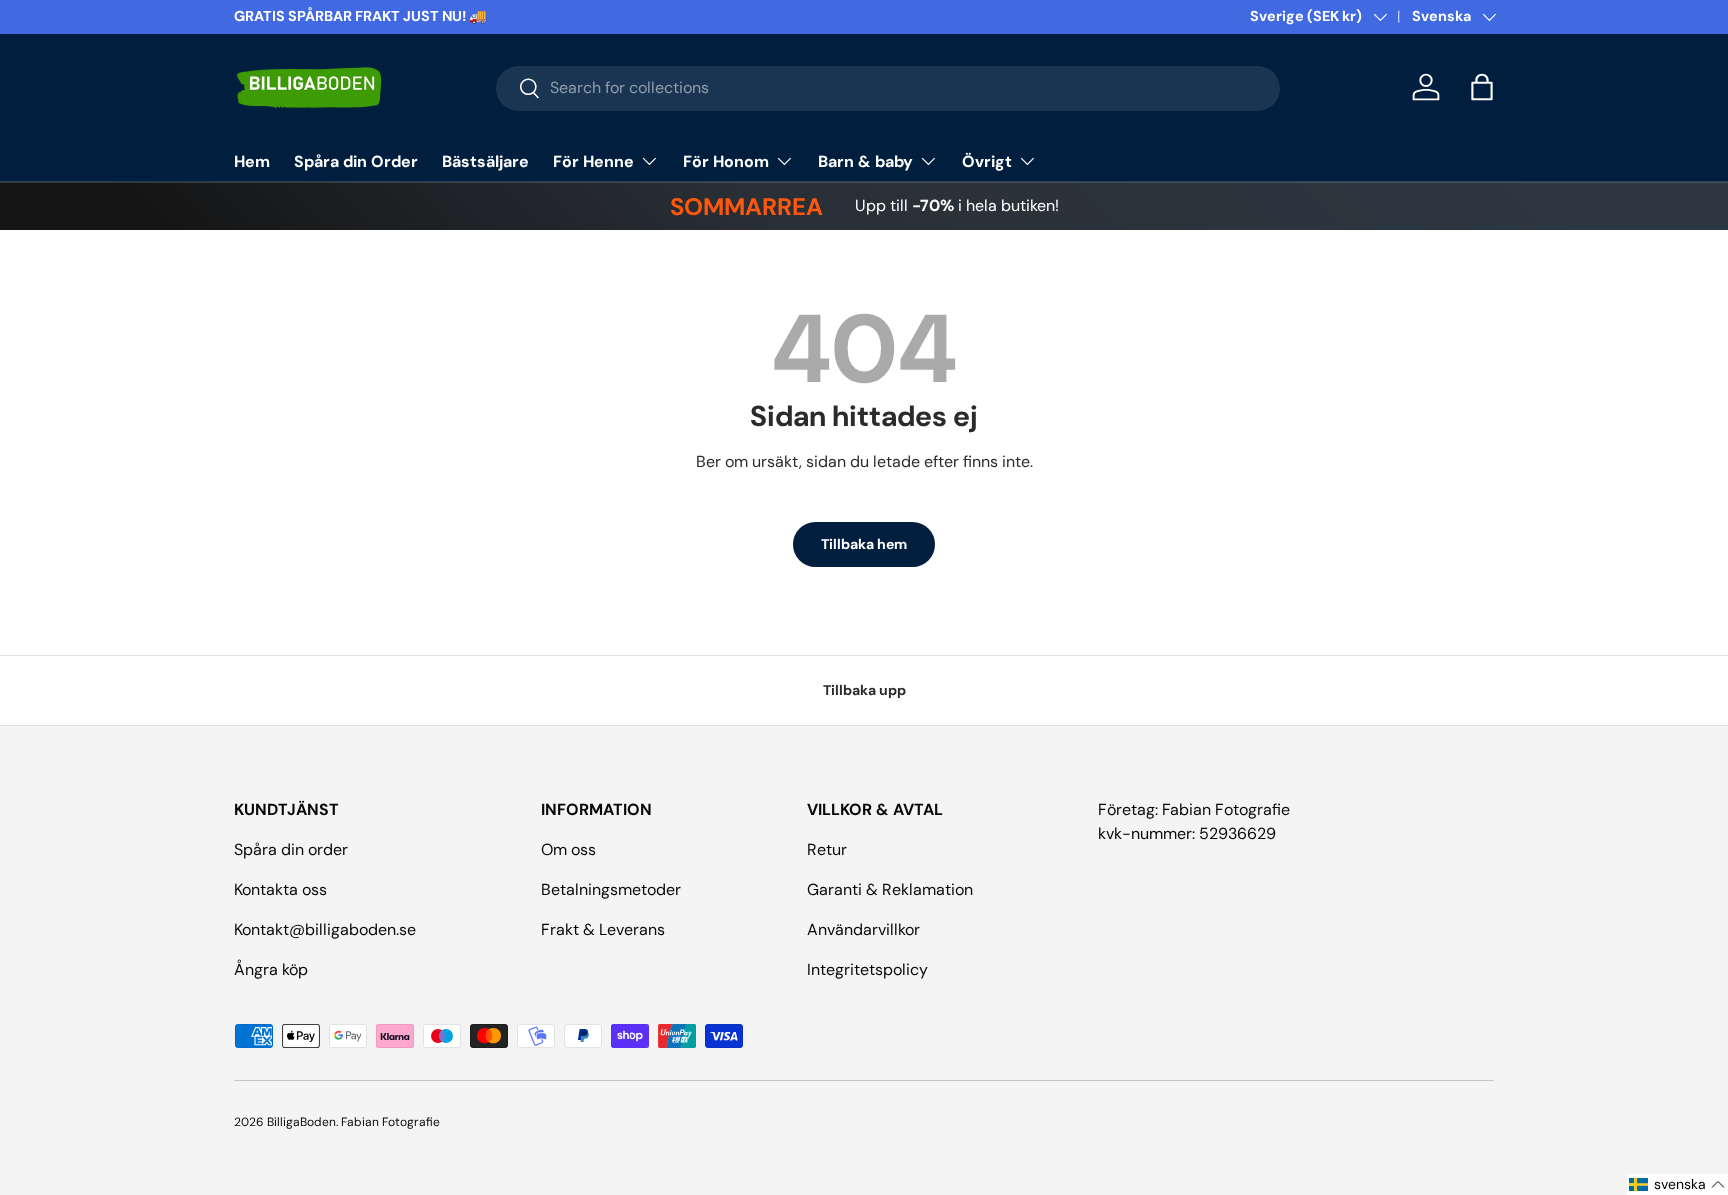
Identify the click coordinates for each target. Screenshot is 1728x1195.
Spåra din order (291, 849)
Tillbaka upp (864, 690)
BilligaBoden (301, 1122)
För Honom (726, 160)
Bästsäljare (485, 160)
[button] (1482, 87)
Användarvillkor (863, 929)
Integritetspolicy (867, 969)
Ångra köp (271, 969)
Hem (252, 160)
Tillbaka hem (864, 544)
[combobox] (888, 87)
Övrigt (987, 160)
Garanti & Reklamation (890, 889)
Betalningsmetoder (611, 889)
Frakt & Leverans (603, 929)
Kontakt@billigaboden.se (325, 929)
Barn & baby (865, 160)
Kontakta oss (280, 889)
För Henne (593, 160)
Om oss (568, 849)
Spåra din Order (356, 160)
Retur (827, 849)
